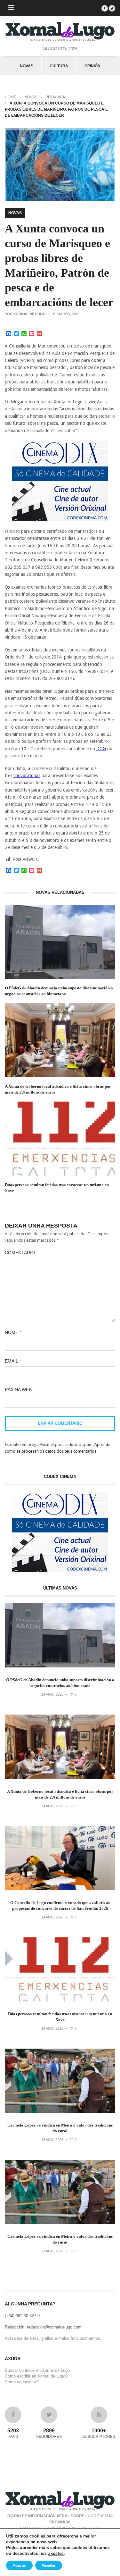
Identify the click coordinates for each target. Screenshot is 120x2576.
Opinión (92, 66)
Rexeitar (49, 2565)
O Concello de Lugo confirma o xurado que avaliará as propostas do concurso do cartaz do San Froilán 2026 (60, 1905)
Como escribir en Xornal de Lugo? (36, 2376)
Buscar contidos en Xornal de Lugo (37, 2370)
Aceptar (19, 2565)
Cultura (59, 66)
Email (13, 1361)
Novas (27, 66)
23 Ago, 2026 (52, 2140)
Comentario (20, 1253)
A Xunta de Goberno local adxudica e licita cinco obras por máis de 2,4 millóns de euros (58, 1089)
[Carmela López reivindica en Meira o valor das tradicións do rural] (60, 2111)
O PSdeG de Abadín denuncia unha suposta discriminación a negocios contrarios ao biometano (59, 991)
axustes (56, 2554)
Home (11, 97)
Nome (13, 1332)
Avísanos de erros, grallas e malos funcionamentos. (53, 2338)
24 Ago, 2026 (52, 1694)
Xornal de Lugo (30, 314)
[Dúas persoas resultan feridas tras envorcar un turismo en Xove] (60, 2000)
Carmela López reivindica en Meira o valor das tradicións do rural (60, 2128)
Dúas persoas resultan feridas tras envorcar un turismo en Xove (57, 1188)
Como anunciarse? (22, 2382)
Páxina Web (18, 1389)
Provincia (56, 97)
